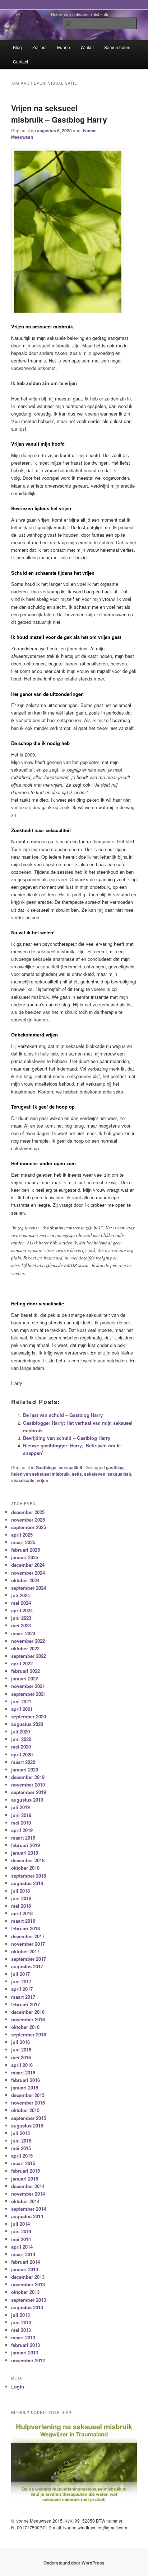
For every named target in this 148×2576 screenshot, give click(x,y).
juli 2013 (20, 2315)
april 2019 (22, 1830)
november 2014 (28, 2194)
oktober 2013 (25, 2292)
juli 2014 (20, 2224)
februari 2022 (26, 1671)
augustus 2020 (27, 1724)
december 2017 (28, 1936)
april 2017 (22, 1989)
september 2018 (29, 1876)
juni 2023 (21, 1618)
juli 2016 (20, 2042)
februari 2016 (26, 2080)
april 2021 (22, 1709)
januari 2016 (25, 2088)
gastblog (115, 1467)
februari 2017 (26, 2004)
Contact (20, 61)
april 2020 (22, 1754)
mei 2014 (21, 2239)
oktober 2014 (25, 2201)
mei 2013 (21, 2330)
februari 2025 (26, 1550)
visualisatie (23, 1480)
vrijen (42, 1480)
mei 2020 (21, 1747)
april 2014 (22, 2247)
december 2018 (28, 1860)
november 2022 (28, 1641)
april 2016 (22, 2065)
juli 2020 (20, 1731)
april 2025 (22, 1535)
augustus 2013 (27, 2307)
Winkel (87, 47)
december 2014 (28, 2186)
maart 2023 (23, 1633)
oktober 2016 (25, 2027)
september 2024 (29, 1588)
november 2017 (28, 1944)
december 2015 (28, 2095)
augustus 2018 (27, 1883)
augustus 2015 (27, 2126)
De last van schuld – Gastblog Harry (63, 1415)
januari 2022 (25, 1678)
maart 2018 (23, 1921)
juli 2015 (20, 2133)
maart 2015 (23, 2163)
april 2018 (22, 1913)
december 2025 (28, 1512)
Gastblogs (46, 1467)
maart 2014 (23, 2254)
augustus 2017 (27, 1966)
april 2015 (22, 2156)
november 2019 (28, 1785)
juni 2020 (21, 1739)
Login (18, 2387)
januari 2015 (25, 2179)
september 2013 (29, 2300)
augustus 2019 (27, 1800)
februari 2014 (26, 2262)
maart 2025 (23, 1542)
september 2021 (29, 1694)
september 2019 (29, 1792)
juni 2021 (21, 1701)
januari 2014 (25, 2269)
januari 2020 (25, 1769)
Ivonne (63, 47)
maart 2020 (23, 1762)
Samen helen (117, 47)
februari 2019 (26, 1845)
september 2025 (29, 1527)
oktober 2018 (25, 1868)
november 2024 (28, 1573)
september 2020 (29, 1716)
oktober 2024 (25, 1580)
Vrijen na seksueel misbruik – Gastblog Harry (59, 114)
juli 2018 (20, 1891)
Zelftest (39, 47)
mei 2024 (21, 1603)
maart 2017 (23, 1997)
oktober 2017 (25, 1951)
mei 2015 (21, 2148)
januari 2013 (25, 2352)
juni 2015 (21, 2141)
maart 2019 (23, 1838)
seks (77, 1474)
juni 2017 (21, 1981)
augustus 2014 (27, 2216)
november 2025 (28, 1520)
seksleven (95, 1474)
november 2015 (28, 2103)
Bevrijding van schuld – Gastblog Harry (67, 1438)
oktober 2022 (25, 1648)
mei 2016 (21, 2057)
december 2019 (28, 1777)
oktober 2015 (25, 2110)
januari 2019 (25, 1853)
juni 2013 (21, 2322)
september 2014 (29, 2209)
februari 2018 (26, 1928)
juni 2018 (21, 1898)
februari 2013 (26, 2345)
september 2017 (29, 1959)
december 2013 (28, 2277)
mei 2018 (21, 1906)
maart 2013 (23, 2337)
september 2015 (29, 2118)
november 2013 (28, 2284)
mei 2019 (21, 1823)
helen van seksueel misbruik (40, 1474)
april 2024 (22, 1610)
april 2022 (22, 1663)
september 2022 (29, 1656)
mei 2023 (21, 1625)
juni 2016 (21, 2050)
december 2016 (28, 2012)
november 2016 (28, 2019)
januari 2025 (25, 1557)
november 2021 (28, 1686)
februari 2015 (26, 2171)
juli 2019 (20, 1807)
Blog (17, 47)
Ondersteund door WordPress (74, 2563)
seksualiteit (70, 1467)
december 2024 (28, 1565)
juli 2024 (20, 1595)
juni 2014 (21, 2231)
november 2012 (28, 2360)
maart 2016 (23, 2072)
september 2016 (29, 2034)
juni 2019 (21, 1815)
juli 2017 (20, 1974)
